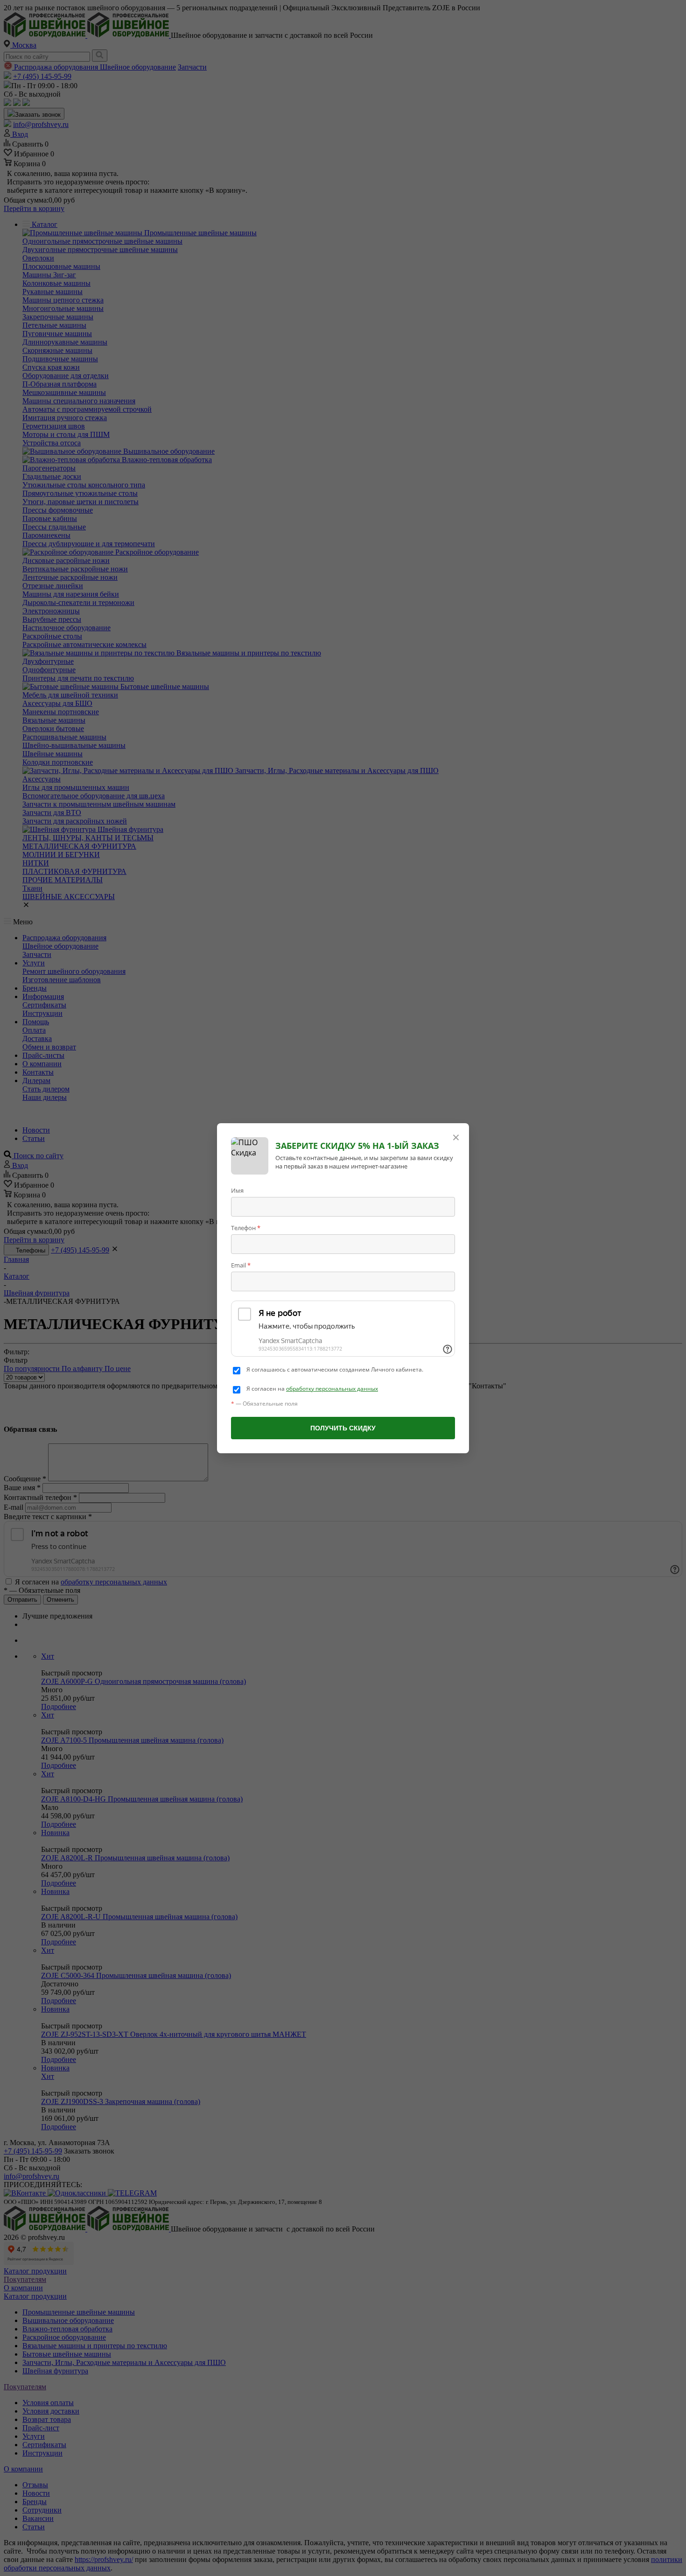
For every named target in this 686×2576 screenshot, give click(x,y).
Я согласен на (312, 1389)
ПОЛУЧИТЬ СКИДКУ (343, 1428)
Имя (237, 1190)
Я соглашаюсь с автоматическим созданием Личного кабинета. (335, 1370)
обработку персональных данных (332, 1389)
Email (241, 1265)
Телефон (246, 1228)
